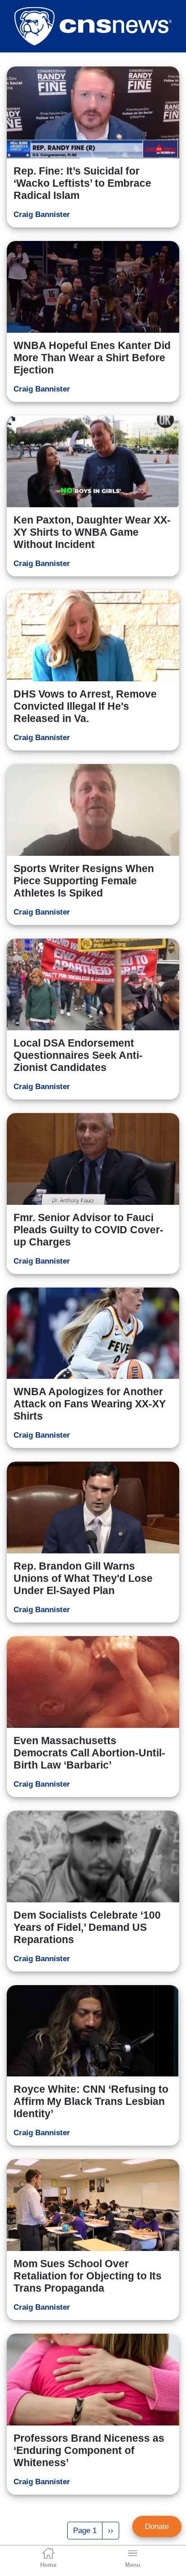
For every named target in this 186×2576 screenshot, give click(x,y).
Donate (157, 2526)
